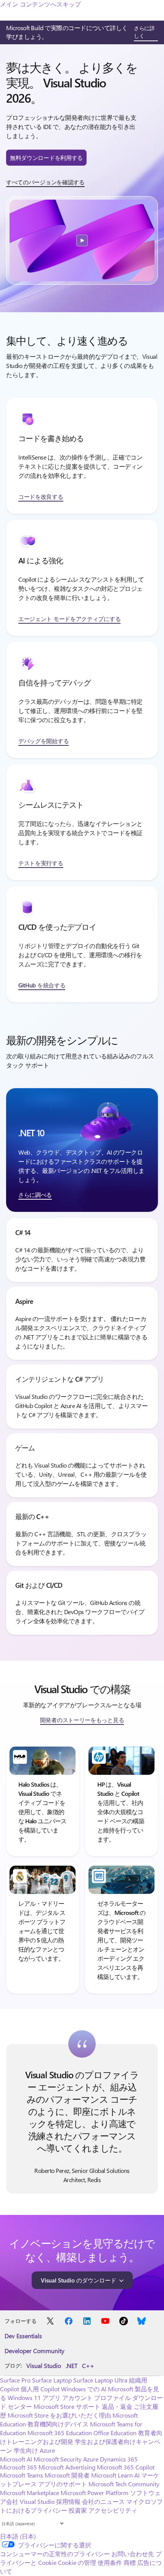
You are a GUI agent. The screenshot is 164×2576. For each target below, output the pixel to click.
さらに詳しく (144, 32)
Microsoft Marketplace (30, 2493)
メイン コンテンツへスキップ (40, 4)
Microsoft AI (16, 2459)
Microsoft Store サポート (67, 2406)
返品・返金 (117, 2406)
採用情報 (68, 2501)
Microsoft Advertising (67, 2467)
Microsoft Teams (22, 2475)
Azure (91, 2459)
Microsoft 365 (18, 2467)
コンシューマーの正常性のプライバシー (55, 2554)
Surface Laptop (52, 2380)
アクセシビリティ (113, 2510)
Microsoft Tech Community (124, 2484)
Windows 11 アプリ (34, 2398)
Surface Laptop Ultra (100, 2380)
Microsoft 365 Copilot (126, 2467)
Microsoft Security (58, 2459)
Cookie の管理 (77, 2562)
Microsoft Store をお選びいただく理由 (59, 2415)
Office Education (115, 2433)
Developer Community (35, 2351)
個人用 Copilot (40, 2389)
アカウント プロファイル (96, 2398)
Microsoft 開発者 (67, 2475)
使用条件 (110, 2562)
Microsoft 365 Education (60, 2433)
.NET (72, 2366)
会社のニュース (103, 2501)
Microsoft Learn (112, 2475)
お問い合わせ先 (133, 2554)
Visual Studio (44, 2366)
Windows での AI (84, 2389)
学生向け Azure (34, 2450)
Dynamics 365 (119, 2459)
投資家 (78, 2510)
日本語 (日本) (18, 2536)
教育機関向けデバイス (58, 2424)
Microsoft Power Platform (95, 2493)
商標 (130, 2562)
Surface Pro (15, 2380)
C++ (88, 2366)
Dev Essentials (23, 2336)
